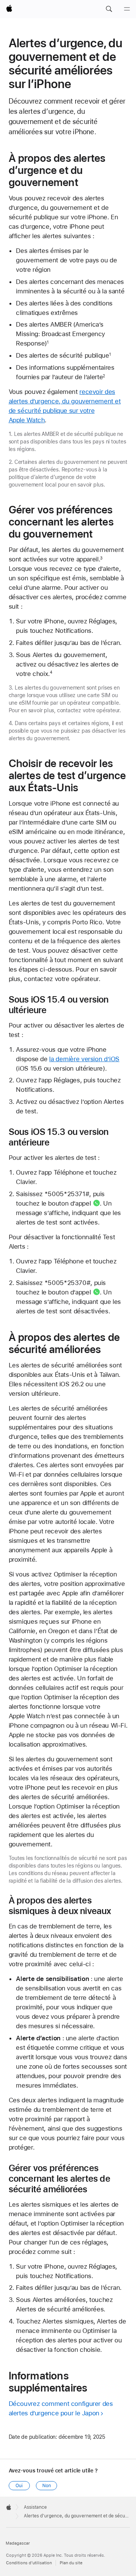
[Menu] (127, 9)
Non (47, 2486)
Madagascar (18, 2543)
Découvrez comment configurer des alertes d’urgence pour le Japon (61, 2408)
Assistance (35, 2507)
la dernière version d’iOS (84, 1059)
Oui (19, 2486)
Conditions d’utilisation (29, 2563)
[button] (109, 9)
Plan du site (71, 2563)
